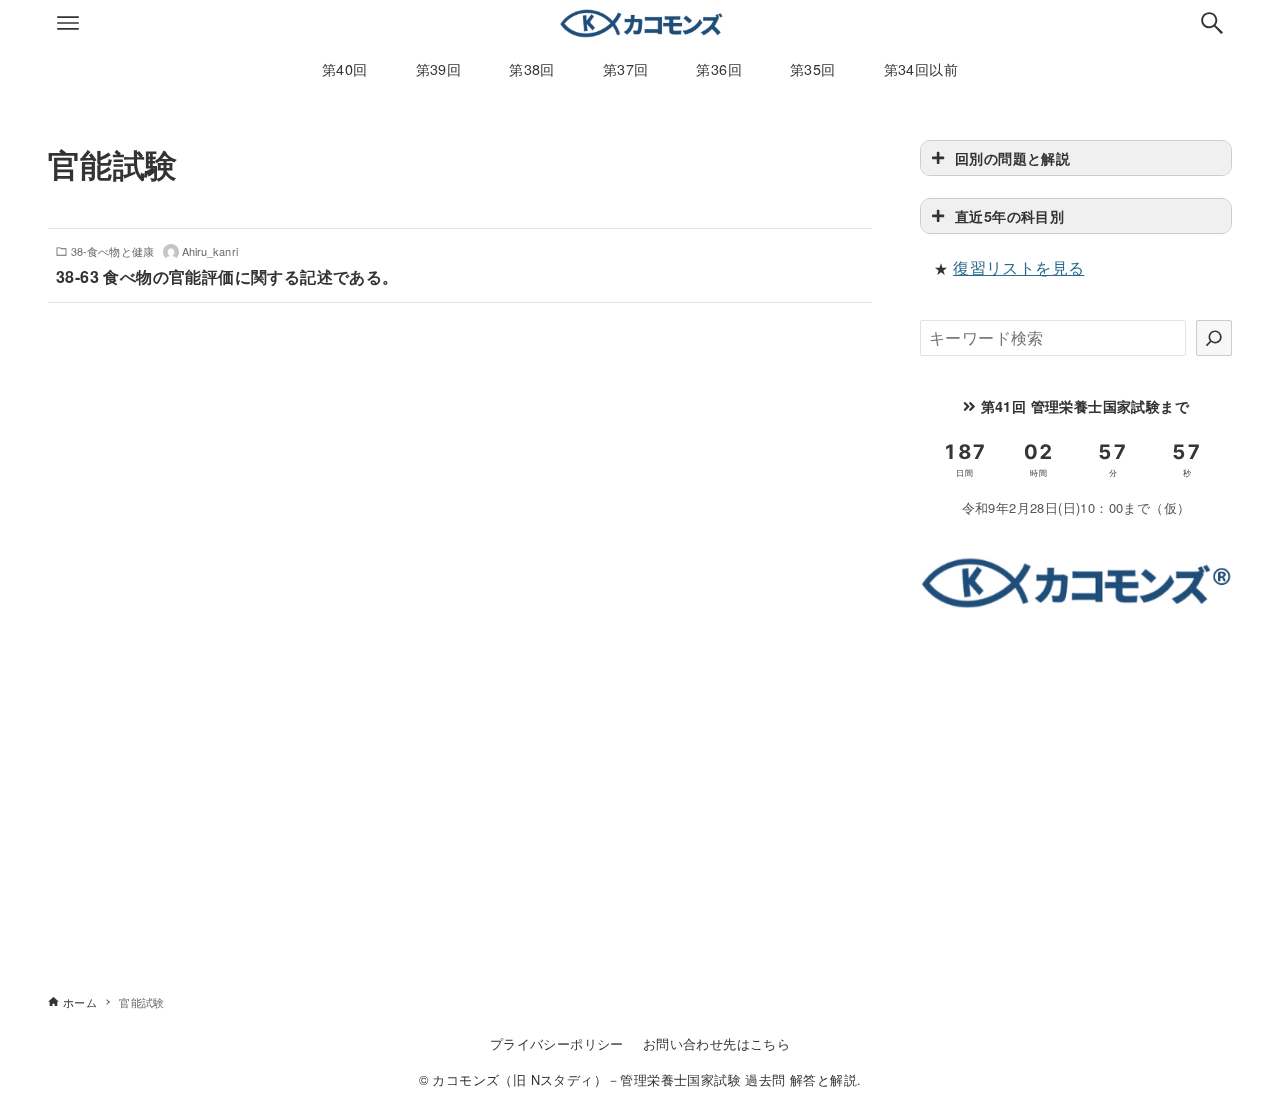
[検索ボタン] (1212, 23)
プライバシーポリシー (557, 1043)
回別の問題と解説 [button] (1012, 158)
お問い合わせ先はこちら (716, 1043)
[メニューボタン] (68, 23)
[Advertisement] (1076, 773)
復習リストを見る (1018, 267)
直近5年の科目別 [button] (1009, 216)
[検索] (1214, 338)
